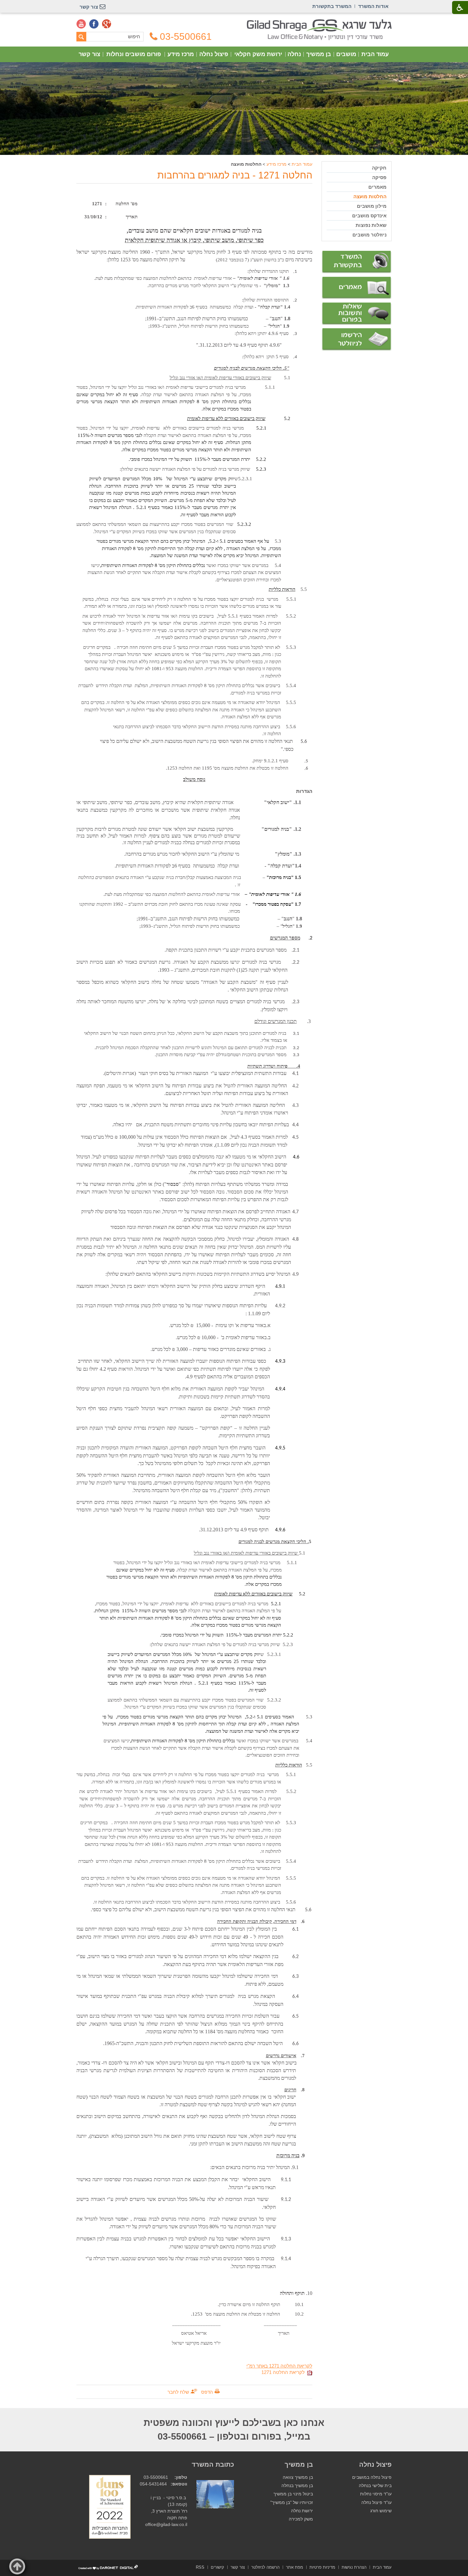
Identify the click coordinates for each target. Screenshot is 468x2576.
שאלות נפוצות (371, 225)
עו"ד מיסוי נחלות (376, 2494)
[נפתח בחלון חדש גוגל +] (107, 24)
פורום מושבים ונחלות (134, 54)
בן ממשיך (319, 54)
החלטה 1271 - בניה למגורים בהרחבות (235, 175)
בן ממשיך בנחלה (297, 2486)
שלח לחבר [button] (178, 2392)
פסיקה (379, 177)
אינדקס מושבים (369, 216)
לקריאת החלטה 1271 (284, 2372)
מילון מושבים (372, 206)
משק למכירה (301, 2519)
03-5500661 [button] (186, 37)
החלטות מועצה (370, 196)
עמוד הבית (375, 54)
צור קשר (89, 54)
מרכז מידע (181, 54)
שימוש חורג (381, 2511)
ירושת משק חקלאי (258, 54)
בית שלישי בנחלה (375, 2486)
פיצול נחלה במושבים (372, 2477)
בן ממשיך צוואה (298, 2477)
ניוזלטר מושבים (369, 235)
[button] (17, 2566)
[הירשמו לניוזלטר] (357, 340)
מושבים (346, 54)
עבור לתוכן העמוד (234, 22)
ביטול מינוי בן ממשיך (293, 2494)
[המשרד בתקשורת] (357, 262)
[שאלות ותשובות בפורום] (357, 314)
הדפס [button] (207, 2392)
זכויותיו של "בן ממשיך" (292, 2503)
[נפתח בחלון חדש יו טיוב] (81, 24)
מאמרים (377, 187)
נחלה (294, 54)
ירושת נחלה (302, 2511)
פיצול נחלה (214, 54)
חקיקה (379, 168)
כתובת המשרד (213, 2464)
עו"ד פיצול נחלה (376, 2503)
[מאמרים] (357, 288)
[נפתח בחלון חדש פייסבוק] (94, 24)
